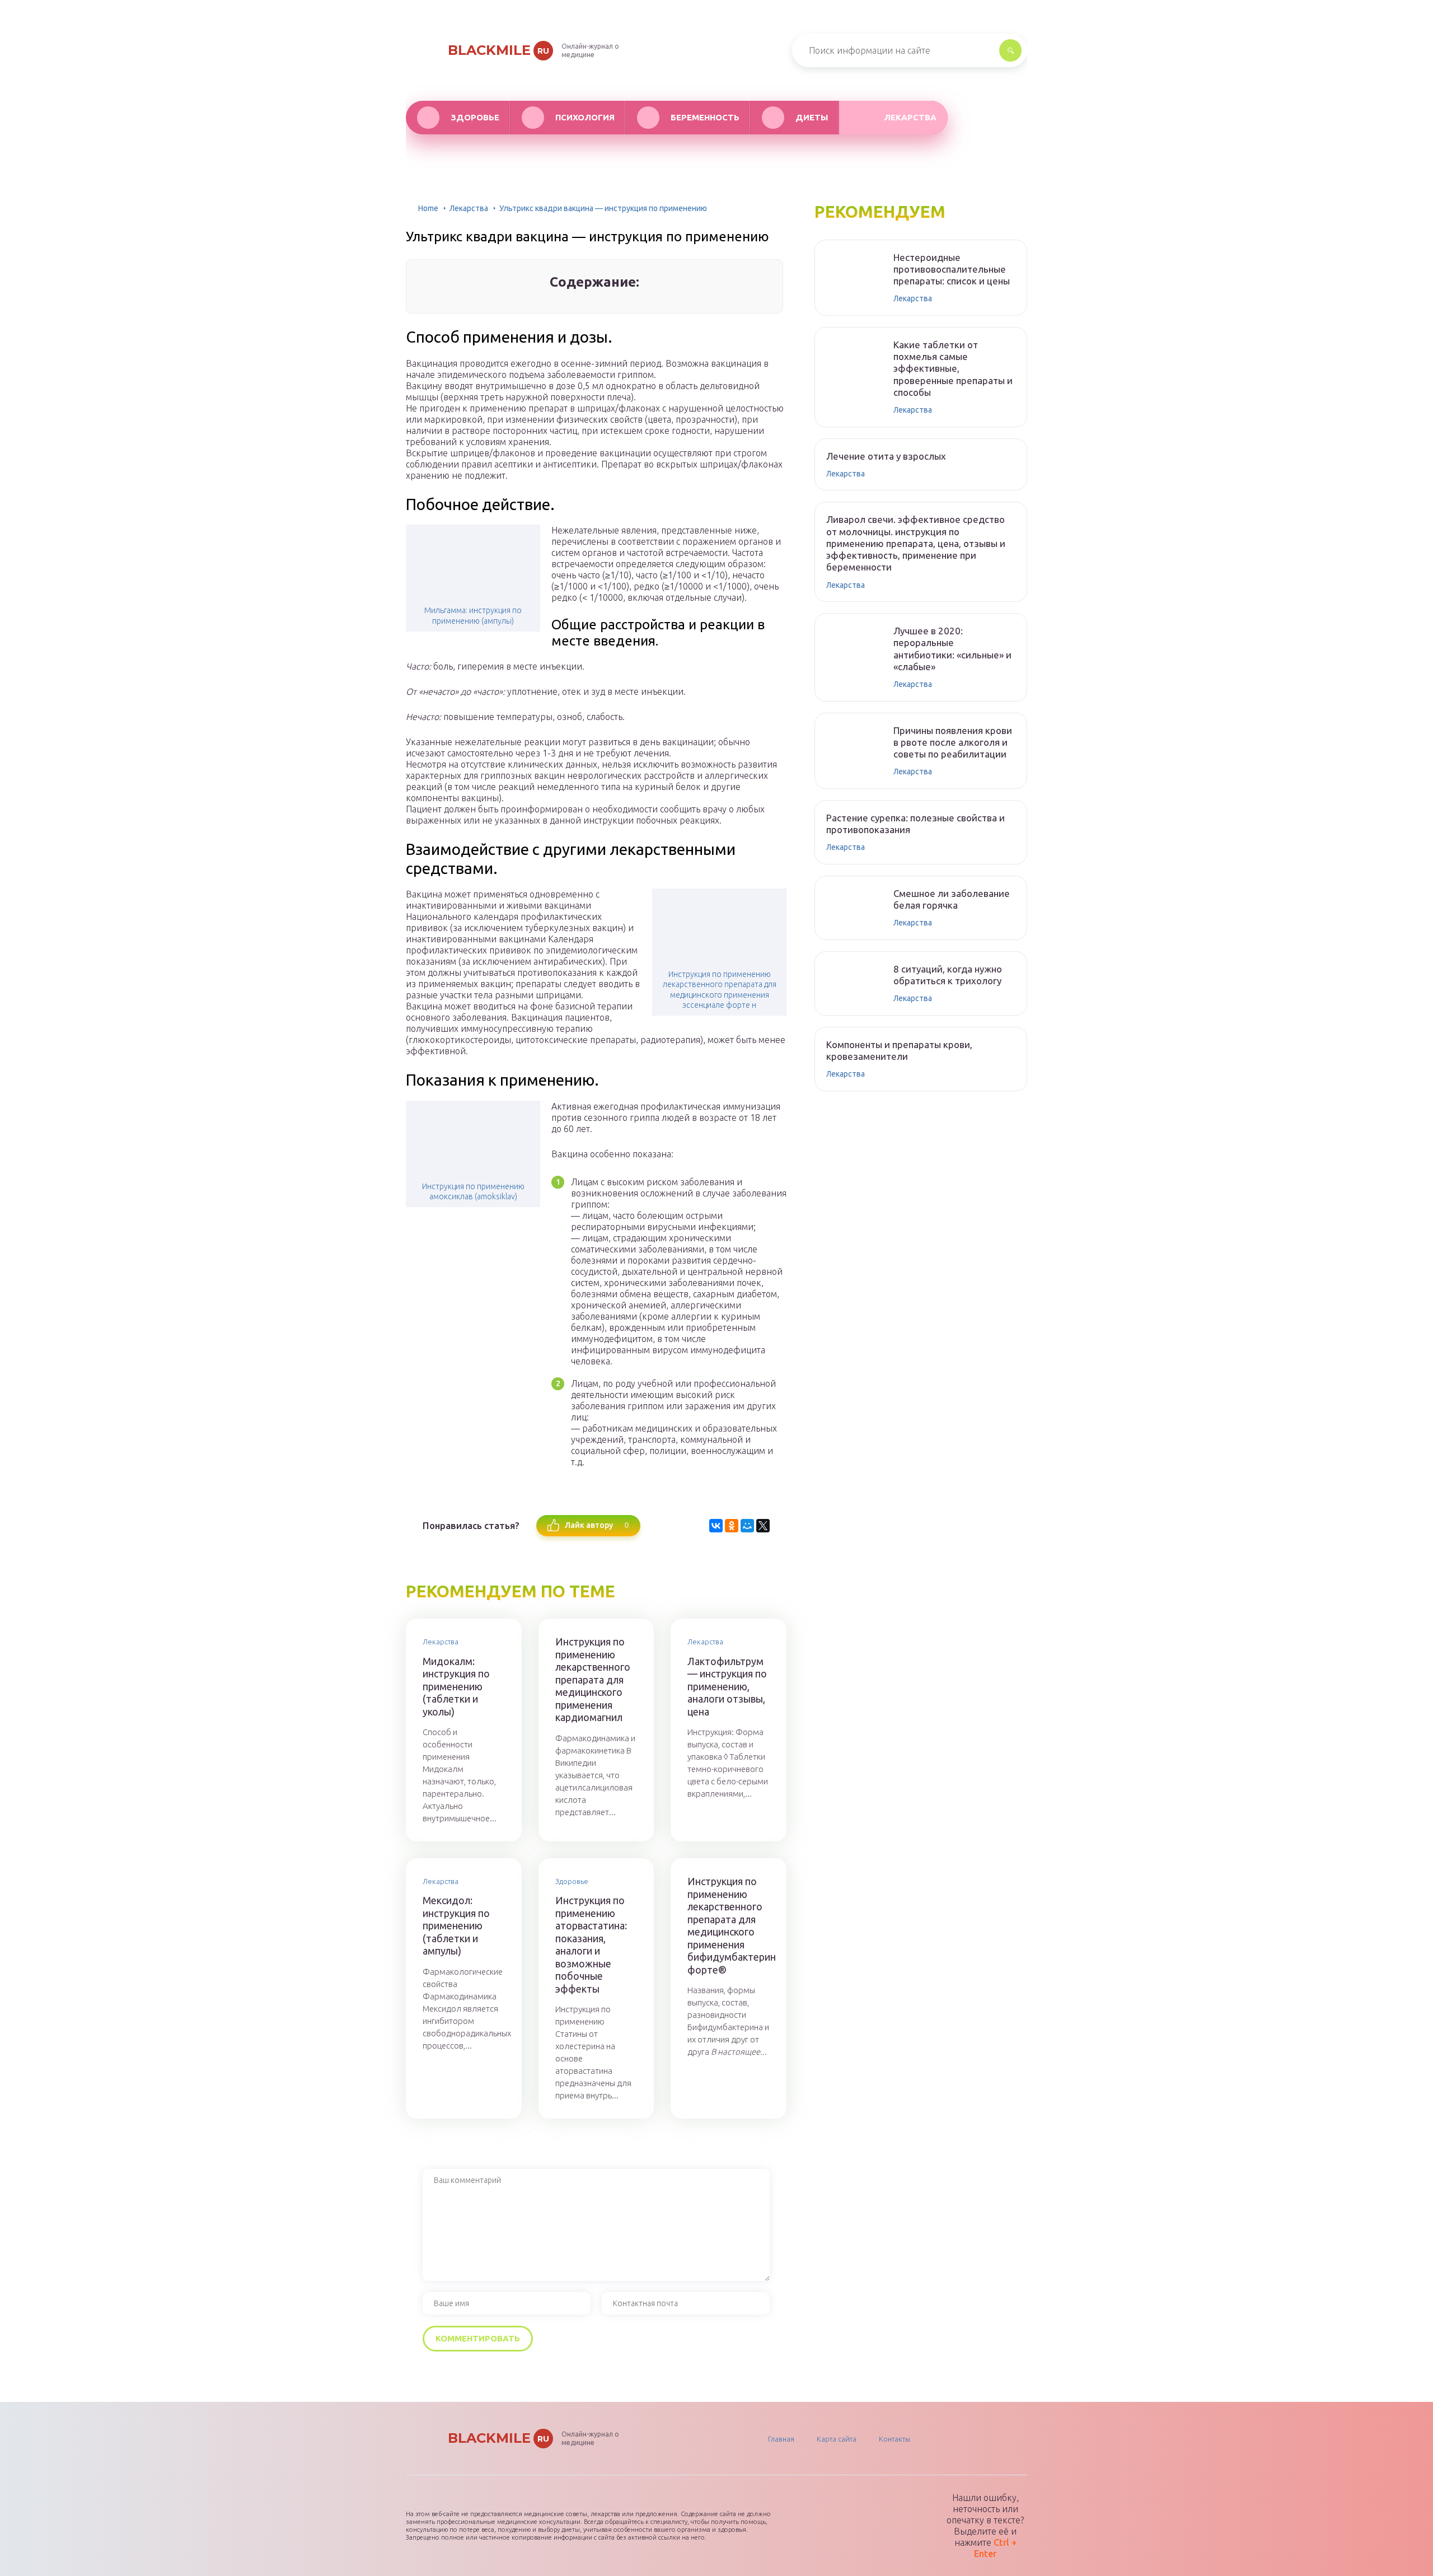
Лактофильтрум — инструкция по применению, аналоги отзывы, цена (727, 1686)
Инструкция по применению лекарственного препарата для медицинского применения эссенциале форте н (720, 990)
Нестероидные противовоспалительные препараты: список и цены (952, 269)
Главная (781, 2439)
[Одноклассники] (732, 1526)
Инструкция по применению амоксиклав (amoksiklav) (473, 1191)
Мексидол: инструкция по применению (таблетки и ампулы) (456, 1925)
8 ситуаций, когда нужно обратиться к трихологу (948, 975)
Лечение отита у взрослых (886, 456)
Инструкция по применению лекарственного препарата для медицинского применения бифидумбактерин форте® (729, 1925)
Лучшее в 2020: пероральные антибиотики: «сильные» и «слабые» (952, 649)
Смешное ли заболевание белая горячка (952, 899)
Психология (585, 117)
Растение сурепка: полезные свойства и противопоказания (915, 824)
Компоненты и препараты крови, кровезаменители (899, 1050)
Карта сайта (837, 2439)
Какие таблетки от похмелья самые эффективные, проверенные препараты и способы (953, 368)
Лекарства (910, 117)
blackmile (498, 50)
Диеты (812, 117)
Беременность (705, 117)
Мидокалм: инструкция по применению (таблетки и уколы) (456, 1686)
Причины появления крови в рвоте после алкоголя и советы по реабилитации (953, 742)
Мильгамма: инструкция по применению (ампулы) (473, 615)
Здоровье (475, 117)
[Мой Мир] (747, 1526)
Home (428, 208)
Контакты (895, 2439)
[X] (763, 1526)
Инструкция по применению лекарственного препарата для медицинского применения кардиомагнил (593, 1679)
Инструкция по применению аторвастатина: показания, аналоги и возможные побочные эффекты (591, 1944)
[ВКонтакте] (716, 1526)
